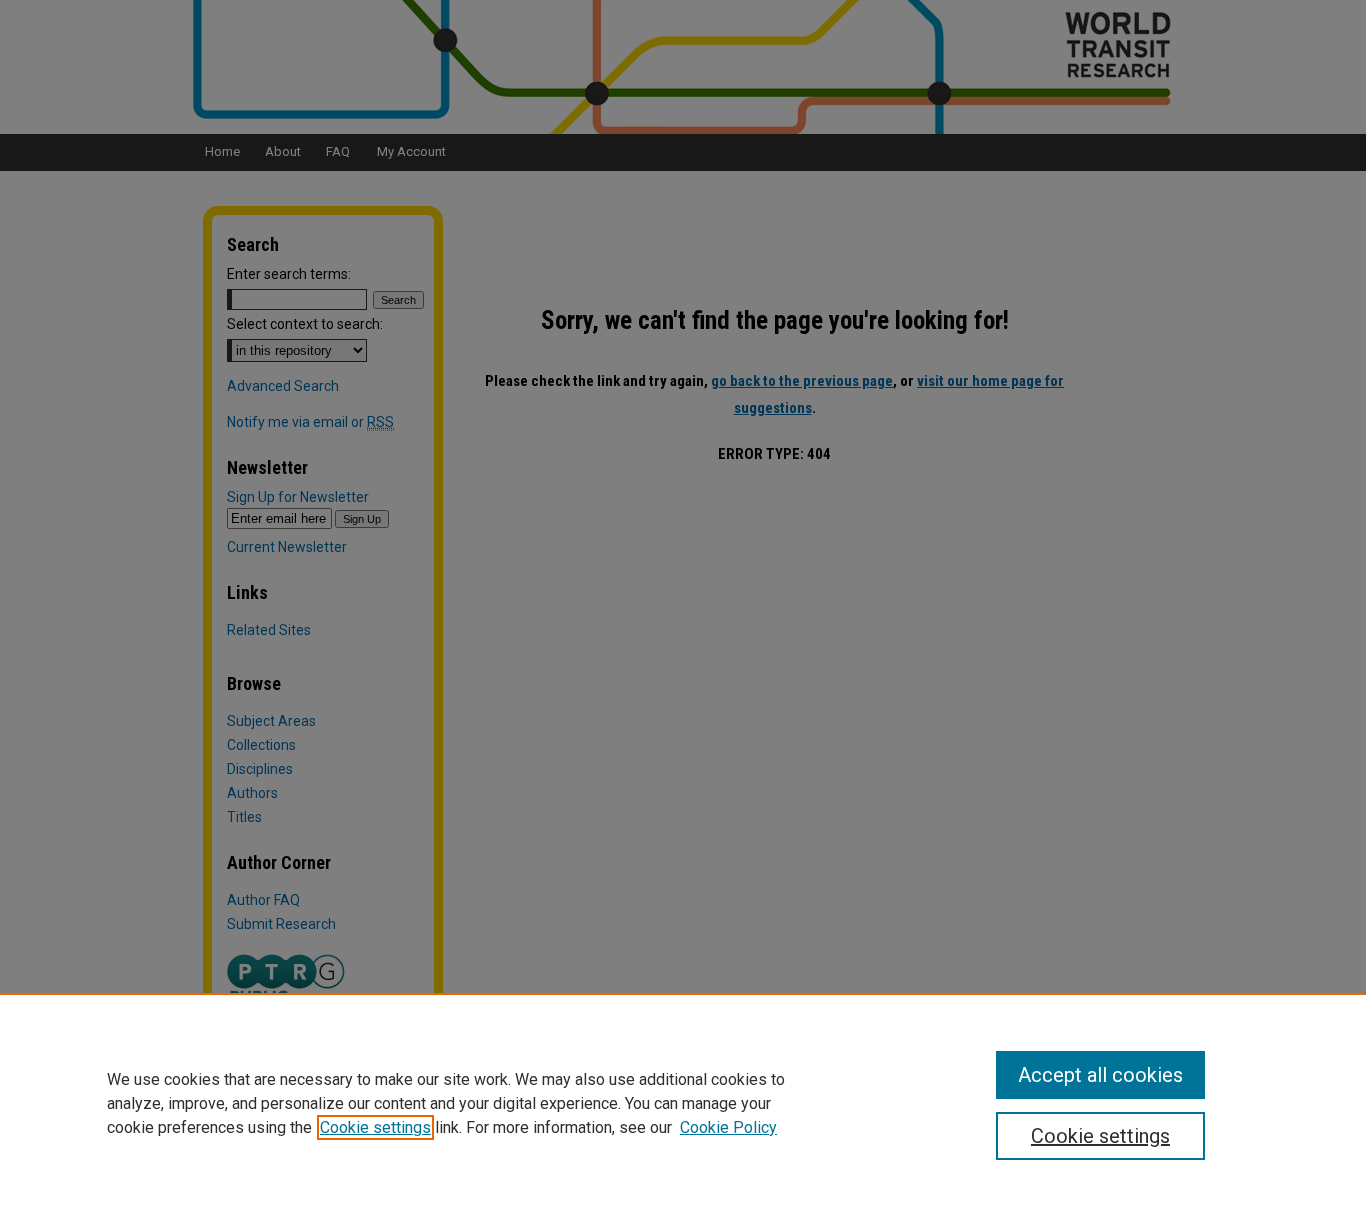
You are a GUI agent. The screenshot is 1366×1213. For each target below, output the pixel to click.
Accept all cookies (1100, 1075)
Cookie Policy (728, 1127)
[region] (683, 1103)
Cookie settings (375, 1127)
